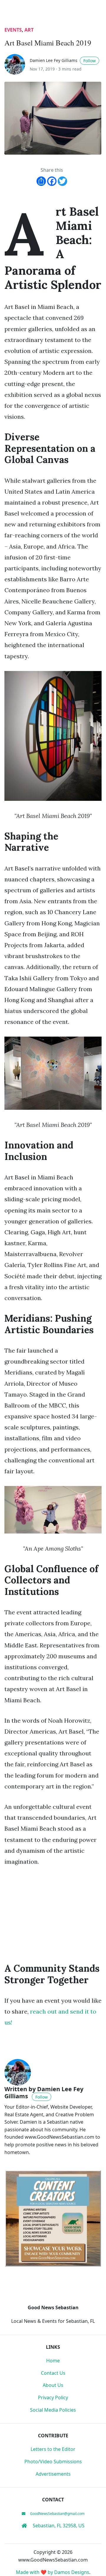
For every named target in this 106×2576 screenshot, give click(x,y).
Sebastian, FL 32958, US (58, 2526)
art (29, 30)
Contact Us (53, 2373)
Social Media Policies (53, 2410)
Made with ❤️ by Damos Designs (53, 2572)
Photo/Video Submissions (53, 2462)
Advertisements (53, 2474)
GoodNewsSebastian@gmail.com (57, 2514)
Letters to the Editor (53, 2449)
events (13, 30)
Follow (90, 61)
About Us (53, 2385)
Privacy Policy (53, 2397)
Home (53, 2361)
